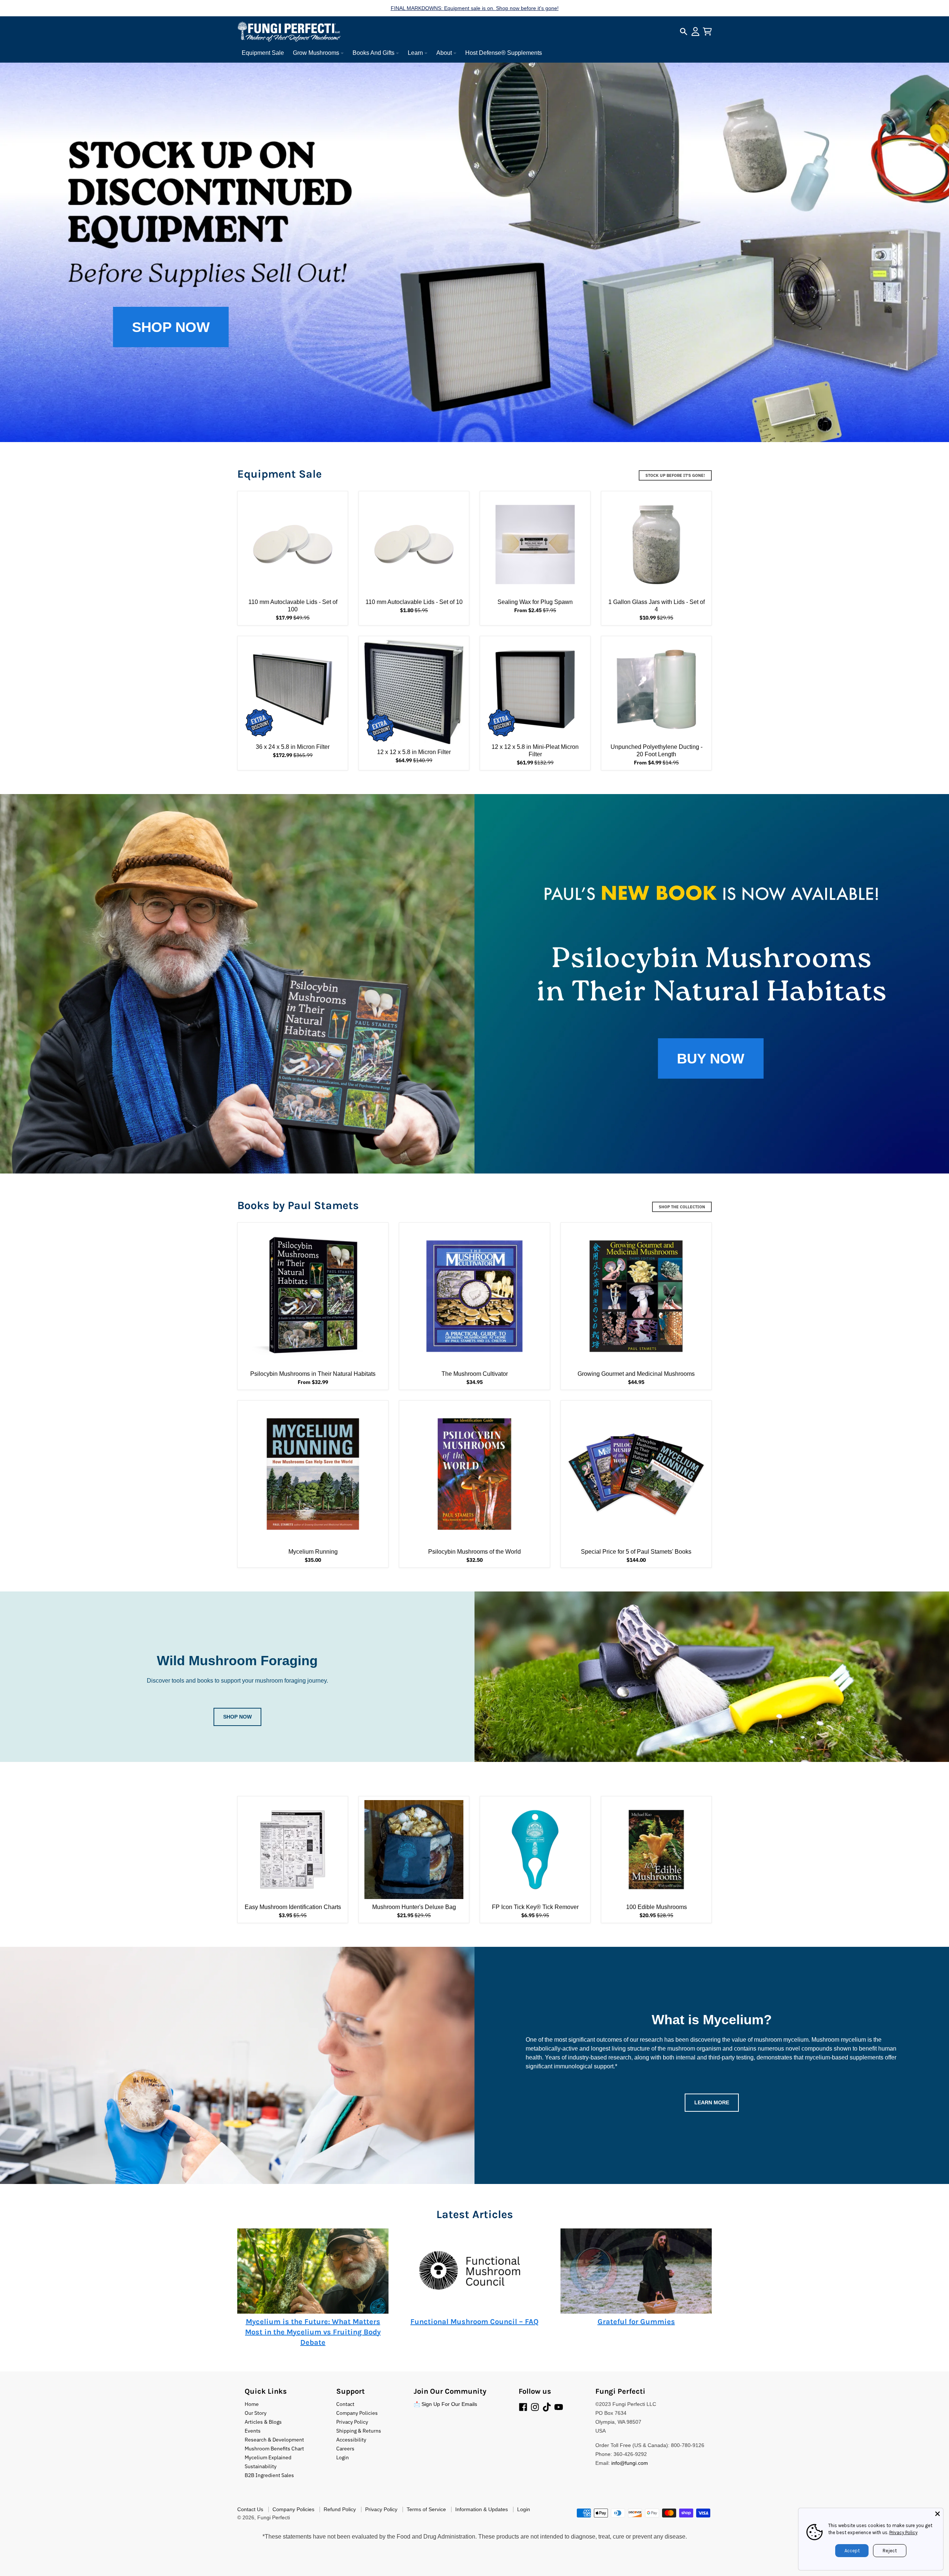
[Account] (695, 31)
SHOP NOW (171, 327)
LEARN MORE (712, 2102)
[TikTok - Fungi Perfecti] (547, 2407)
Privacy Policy (903, 2532)
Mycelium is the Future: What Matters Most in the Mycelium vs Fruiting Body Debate (313, 2332)
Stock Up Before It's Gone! (675, 475)
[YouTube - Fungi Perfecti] (559, 2407)
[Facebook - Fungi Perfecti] (523, 2407)
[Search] (684, 31)
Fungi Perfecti (274, 2517)
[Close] (938, 2514)
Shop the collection (682, 1207)
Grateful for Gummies (636, 2322)
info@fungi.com (630, 2463)
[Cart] (707, 31)
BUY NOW (711, 1058)
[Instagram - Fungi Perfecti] (535, 2407)
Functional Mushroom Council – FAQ (474, 2322)
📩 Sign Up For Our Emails (445, 2404)
